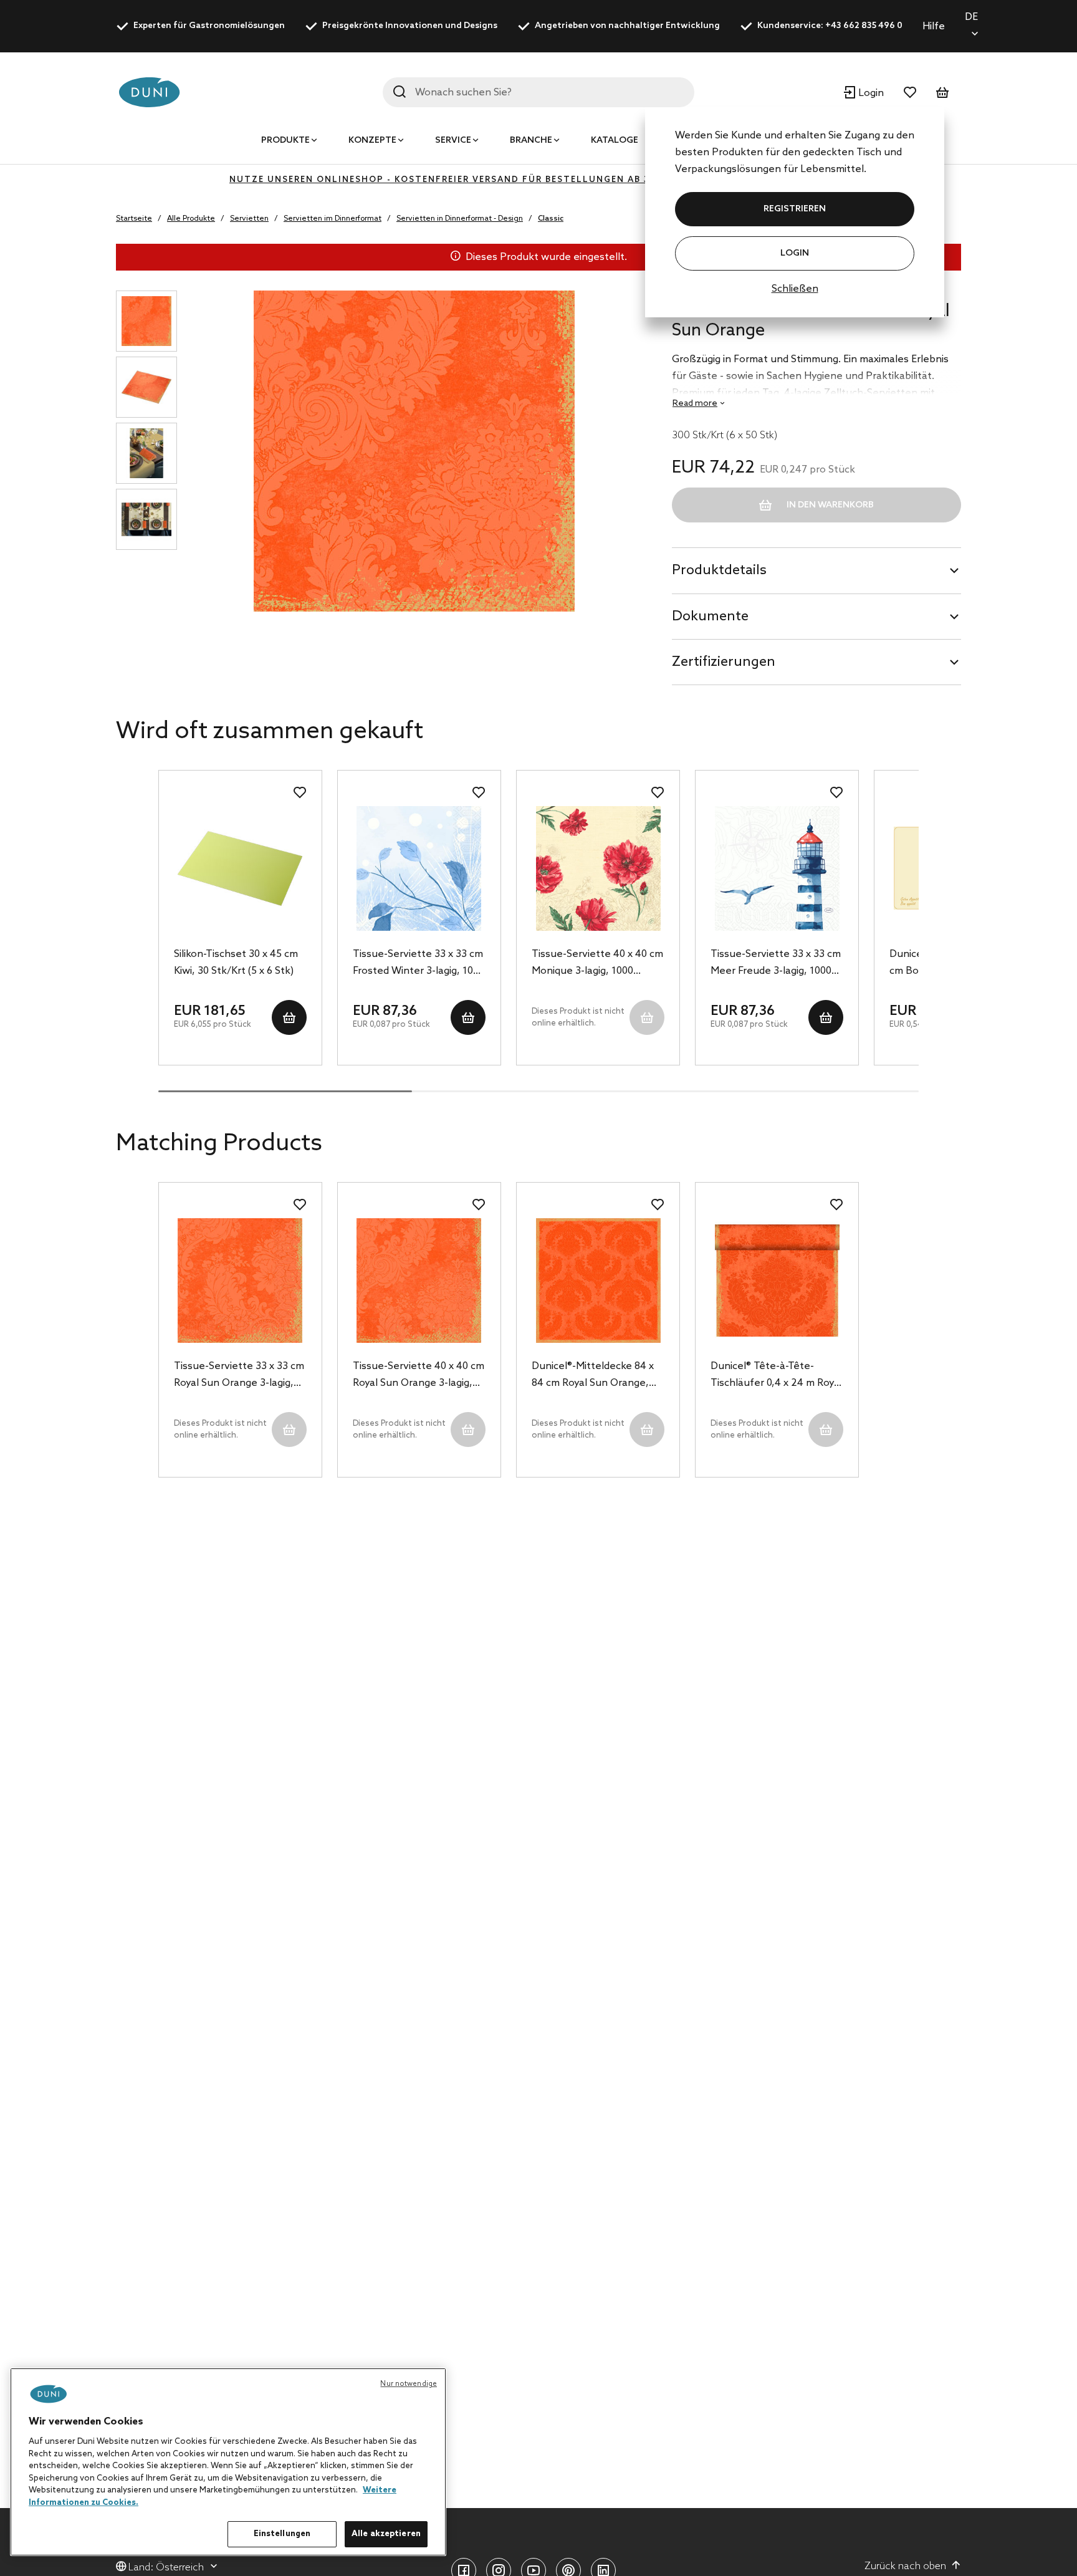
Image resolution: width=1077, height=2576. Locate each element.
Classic (551, 219)
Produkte (285, 141)
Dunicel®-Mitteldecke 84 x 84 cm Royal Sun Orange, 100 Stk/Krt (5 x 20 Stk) (593, 1376)
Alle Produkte (191, 219)
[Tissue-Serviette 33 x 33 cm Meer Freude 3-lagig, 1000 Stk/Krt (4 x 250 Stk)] (777, 868)
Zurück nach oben (905, 2566)
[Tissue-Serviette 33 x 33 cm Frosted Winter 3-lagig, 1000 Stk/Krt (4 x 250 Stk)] (419, 868)
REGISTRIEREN (795, 209)
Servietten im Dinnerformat (333, 219)
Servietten (249, 219)
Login (795, 253)
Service (453, 141)
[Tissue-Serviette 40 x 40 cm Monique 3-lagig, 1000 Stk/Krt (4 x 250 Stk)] (598, 868)
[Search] (400, 92)
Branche (531, 141)
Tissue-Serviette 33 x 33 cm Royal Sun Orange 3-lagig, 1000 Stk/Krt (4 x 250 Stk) (239, 1376)
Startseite (134, 219)
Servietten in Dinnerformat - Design (460, 219)
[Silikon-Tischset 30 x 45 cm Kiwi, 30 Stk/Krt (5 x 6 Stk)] (240, 868)
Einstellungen (282, 2534)
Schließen (795, 289)
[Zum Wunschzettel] (910, 92)
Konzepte (372, 141)
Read (695, 404)
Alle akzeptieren (386, 2534)
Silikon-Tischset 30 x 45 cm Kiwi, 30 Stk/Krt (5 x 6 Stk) (236, 963)
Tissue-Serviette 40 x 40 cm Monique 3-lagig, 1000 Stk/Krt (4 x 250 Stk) (597, 964)
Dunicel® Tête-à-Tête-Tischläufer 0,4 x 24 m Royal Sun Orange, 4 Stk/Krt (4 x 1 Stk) (776, 1376)
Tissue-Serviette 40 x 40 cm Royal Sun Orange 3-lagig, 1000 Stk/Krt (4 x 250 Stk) (419, 1376)
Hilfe (934, 26)
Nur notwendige (409, 2384)
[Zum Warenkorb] (942, 92)
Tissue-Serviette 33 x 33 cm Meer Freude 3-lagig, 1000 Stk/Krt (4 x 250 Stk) (776, 964)
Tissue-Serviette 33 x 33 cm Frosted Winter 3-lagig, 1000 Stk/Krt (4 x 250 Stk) (419, 964)
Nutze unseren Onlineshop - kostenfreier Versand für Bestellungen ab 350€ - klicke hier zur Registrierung (538, 180)
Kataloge (615, 141)
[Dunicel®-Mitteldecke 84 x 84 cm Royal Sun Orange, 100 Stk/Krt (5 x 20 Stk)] (598, 1281)
